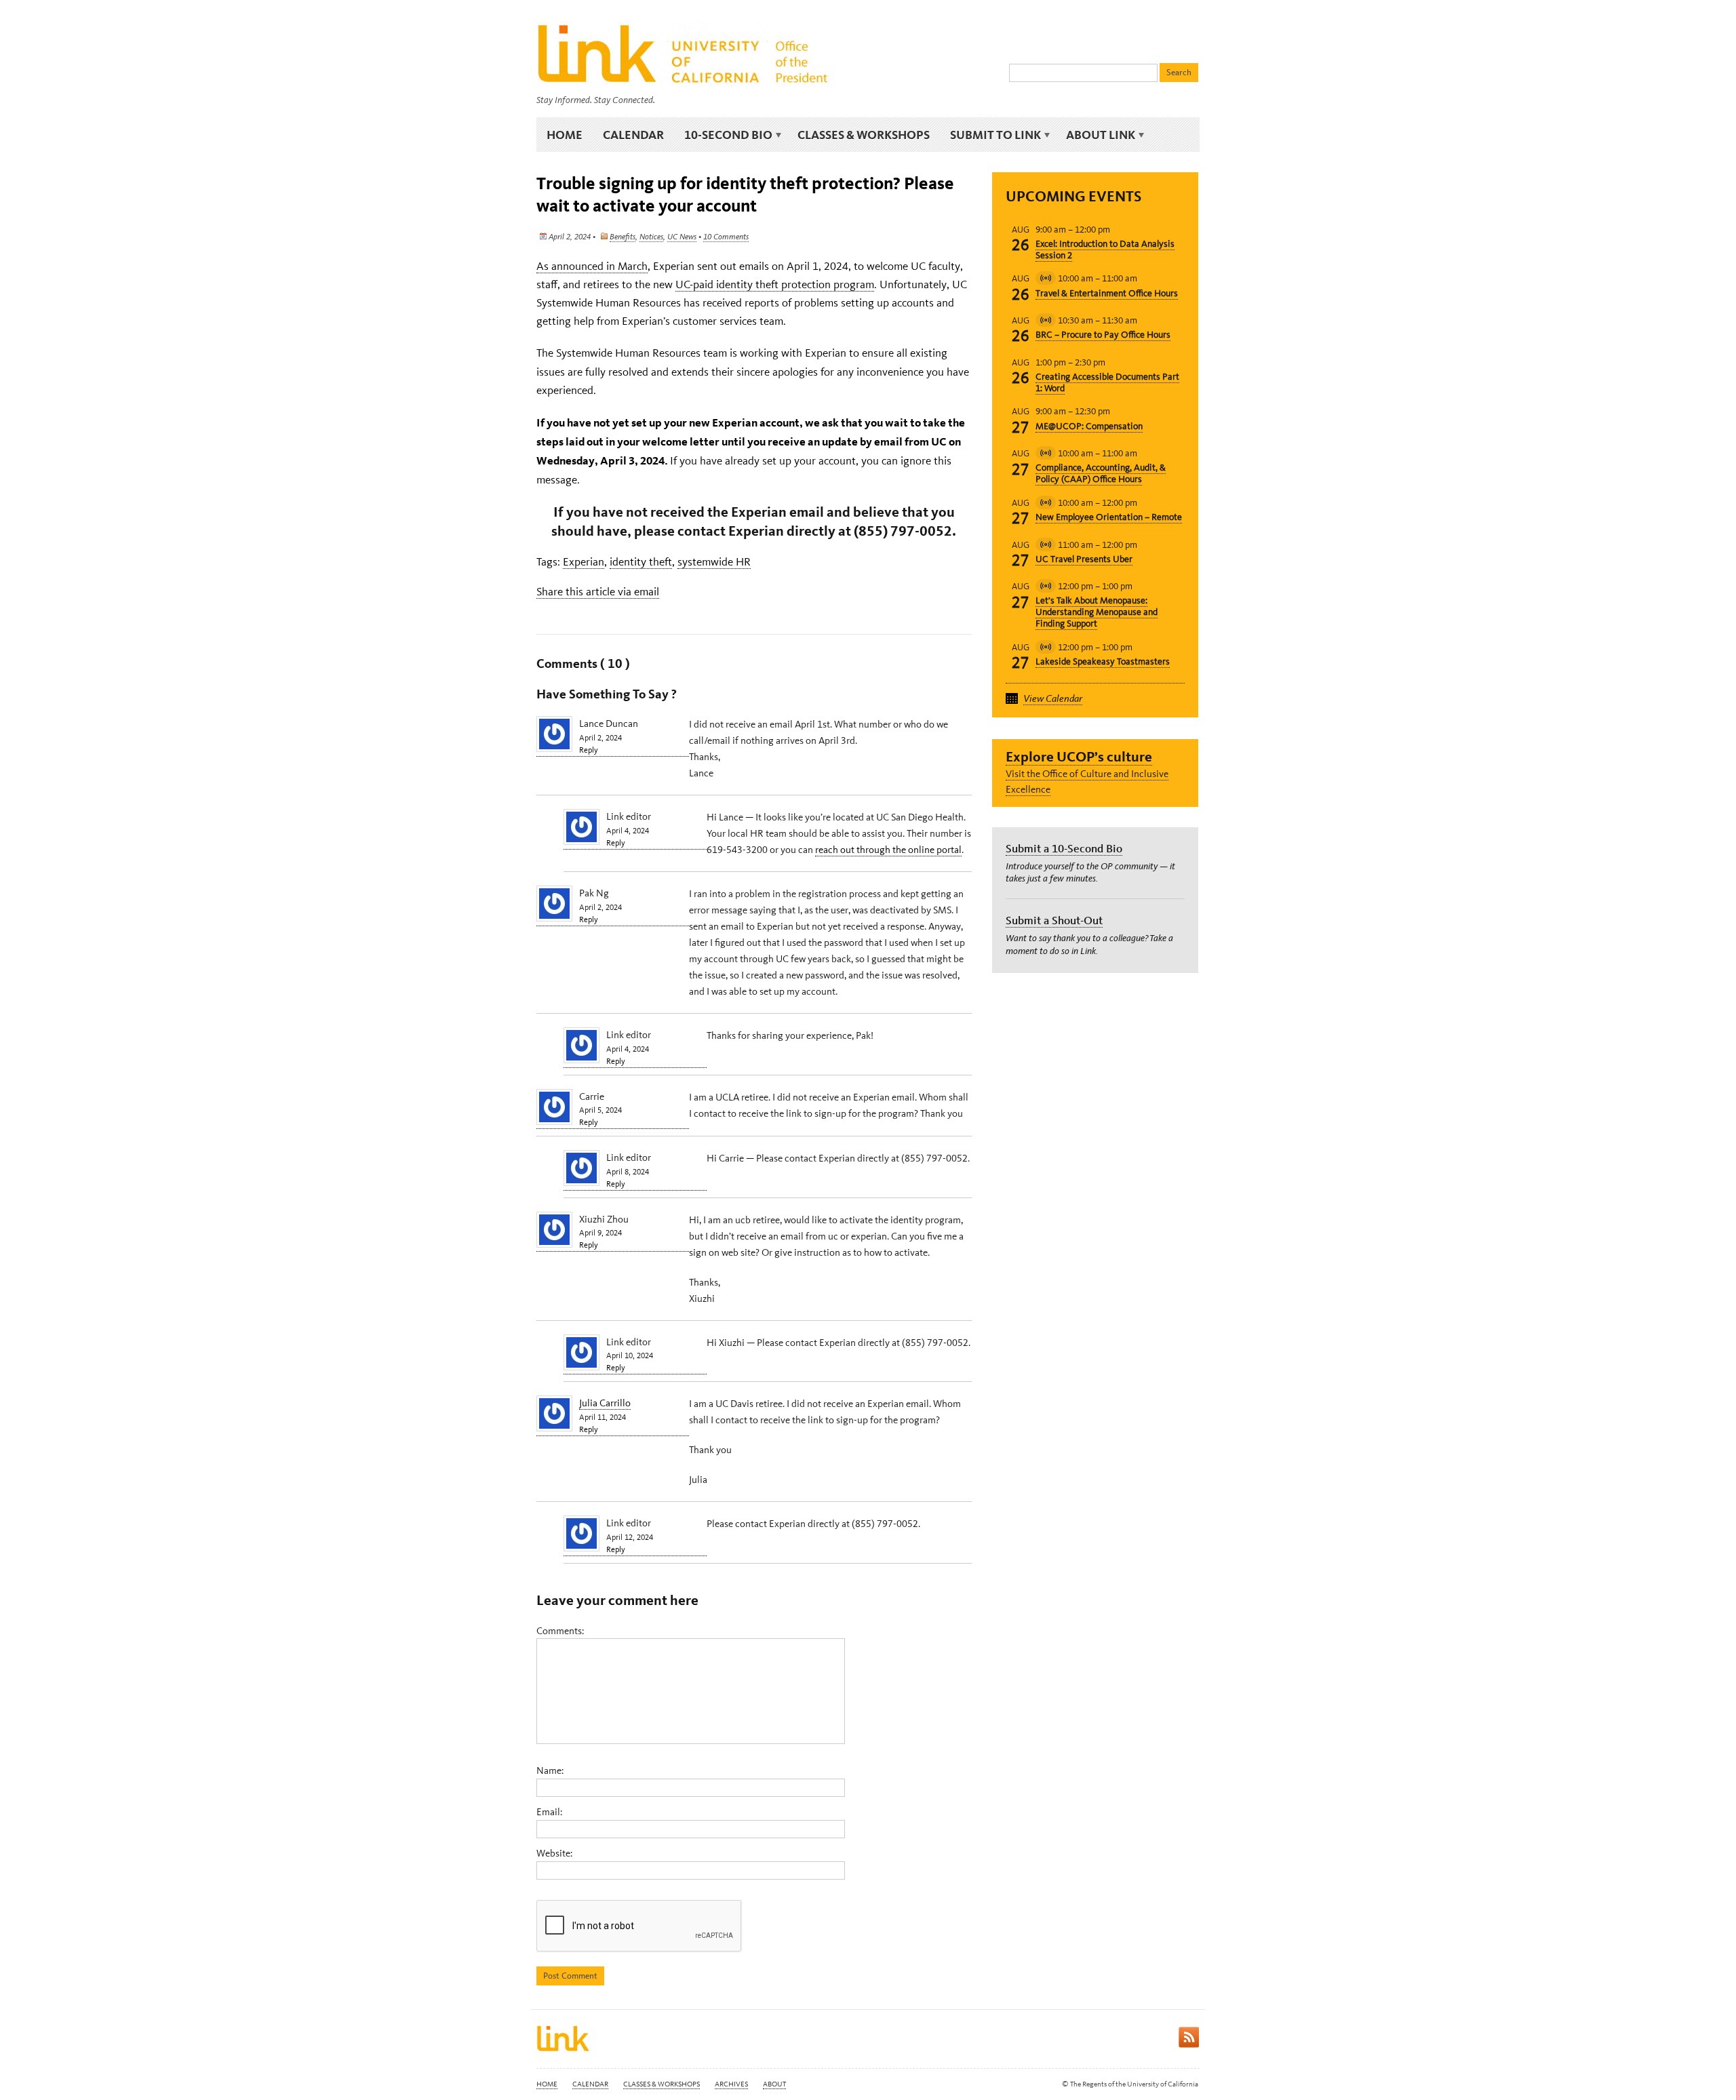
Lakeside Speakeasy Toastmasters (1103, 661)
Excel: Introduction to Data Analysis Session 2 (1105, 250)
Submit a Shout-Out (1054, 920)
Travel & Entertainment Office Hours (1107, 293)
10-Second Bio (723, 135)
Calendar (633, 135)
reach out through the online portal (888, 850)
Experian (584, 561)
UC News (682, 237)
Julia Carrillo (605, 1403)
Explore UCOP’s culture (1079, 756)
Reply (589, 750)
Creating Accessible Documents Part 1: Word (1107, 382)
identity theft (641, 561)
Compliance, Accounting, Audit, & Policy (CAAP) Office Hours (1101, 473)
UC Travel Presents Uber (1084, 559)
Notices (651, 237)
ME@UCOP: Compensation (1089, 426)
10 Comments (726, 237)
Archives (731, 2084)
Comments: (560, 1631)
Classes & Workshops (864, 135)
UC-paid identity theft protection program (775, 284)
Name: (550, 1770)
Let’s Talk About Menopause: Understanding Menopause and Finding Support (1097, 612)
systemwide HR (714, 561)
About (774, 2084)
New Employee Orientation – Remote (1109, 517)
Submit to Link (990, 135)
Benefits (623, 237)
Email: (549, 1812)
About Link (1096, 135)
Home (565, 135)
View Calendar (1053, 698)
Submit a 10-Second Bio (1064, 848)
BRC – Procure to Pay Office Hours (1103, 335)
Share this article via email (598, 591)
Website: (554, 1853)
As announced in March (592, 266)
